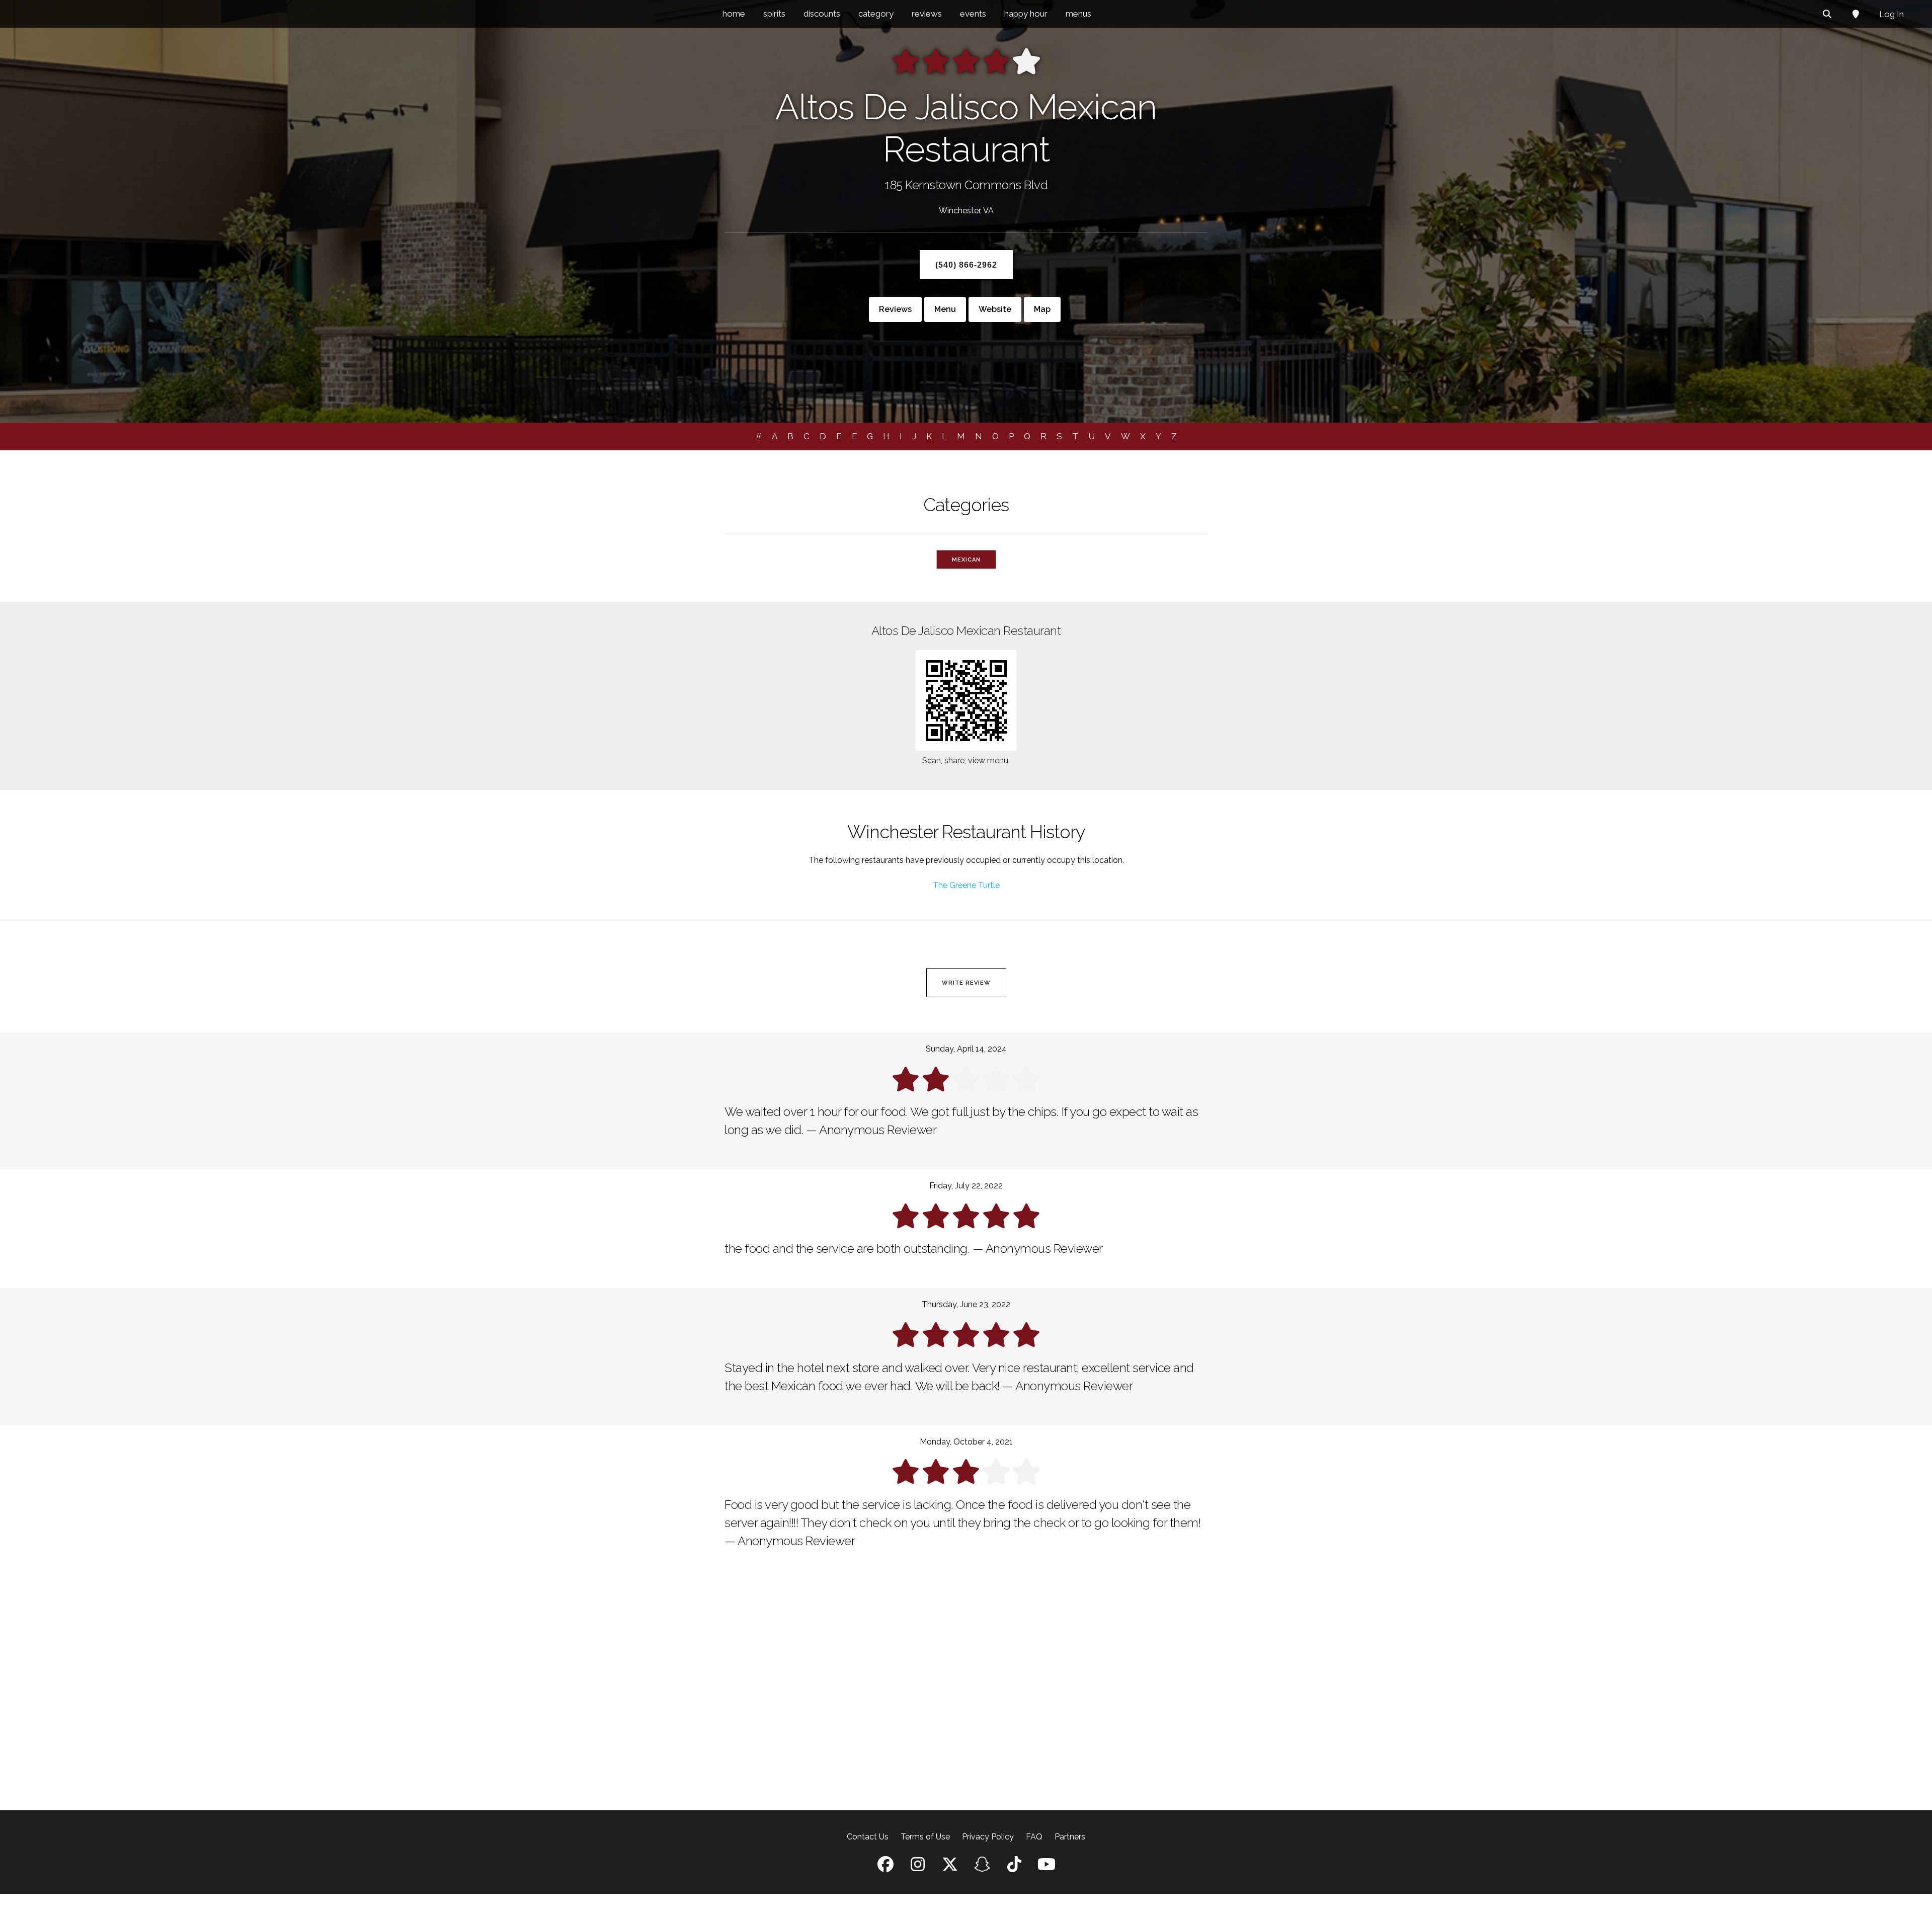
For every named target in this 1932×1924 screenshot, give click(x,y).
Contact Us (868, 1837)
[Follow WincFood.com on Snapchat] (982, 1867)
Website (995, 309)
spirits (774, 14)
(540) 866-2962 (966, 265)
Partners (1070, 1837)
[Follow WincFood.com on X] (950, 1867)
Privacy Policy (988, 1837)
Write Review (966, 983)
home (734, 14)
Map (1042, 309)
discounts (822, 14)
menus (1078, 14)
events (973, 14)
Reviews (895, 309)
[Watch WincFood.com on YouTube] (1046, 1867)
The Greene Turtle (966, 885)
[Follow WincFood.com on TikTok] (1014, 1867)
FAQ (1034, 1837)
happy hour (1026, 14)
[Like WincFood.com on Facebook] (886, 1867)
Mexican (966, 560)
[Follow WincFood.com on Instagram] (918, 1867)
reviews (927, 14)
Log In (1891, 14)
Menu (945, 309)
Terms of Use (925, 1837)
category (876, 14)
